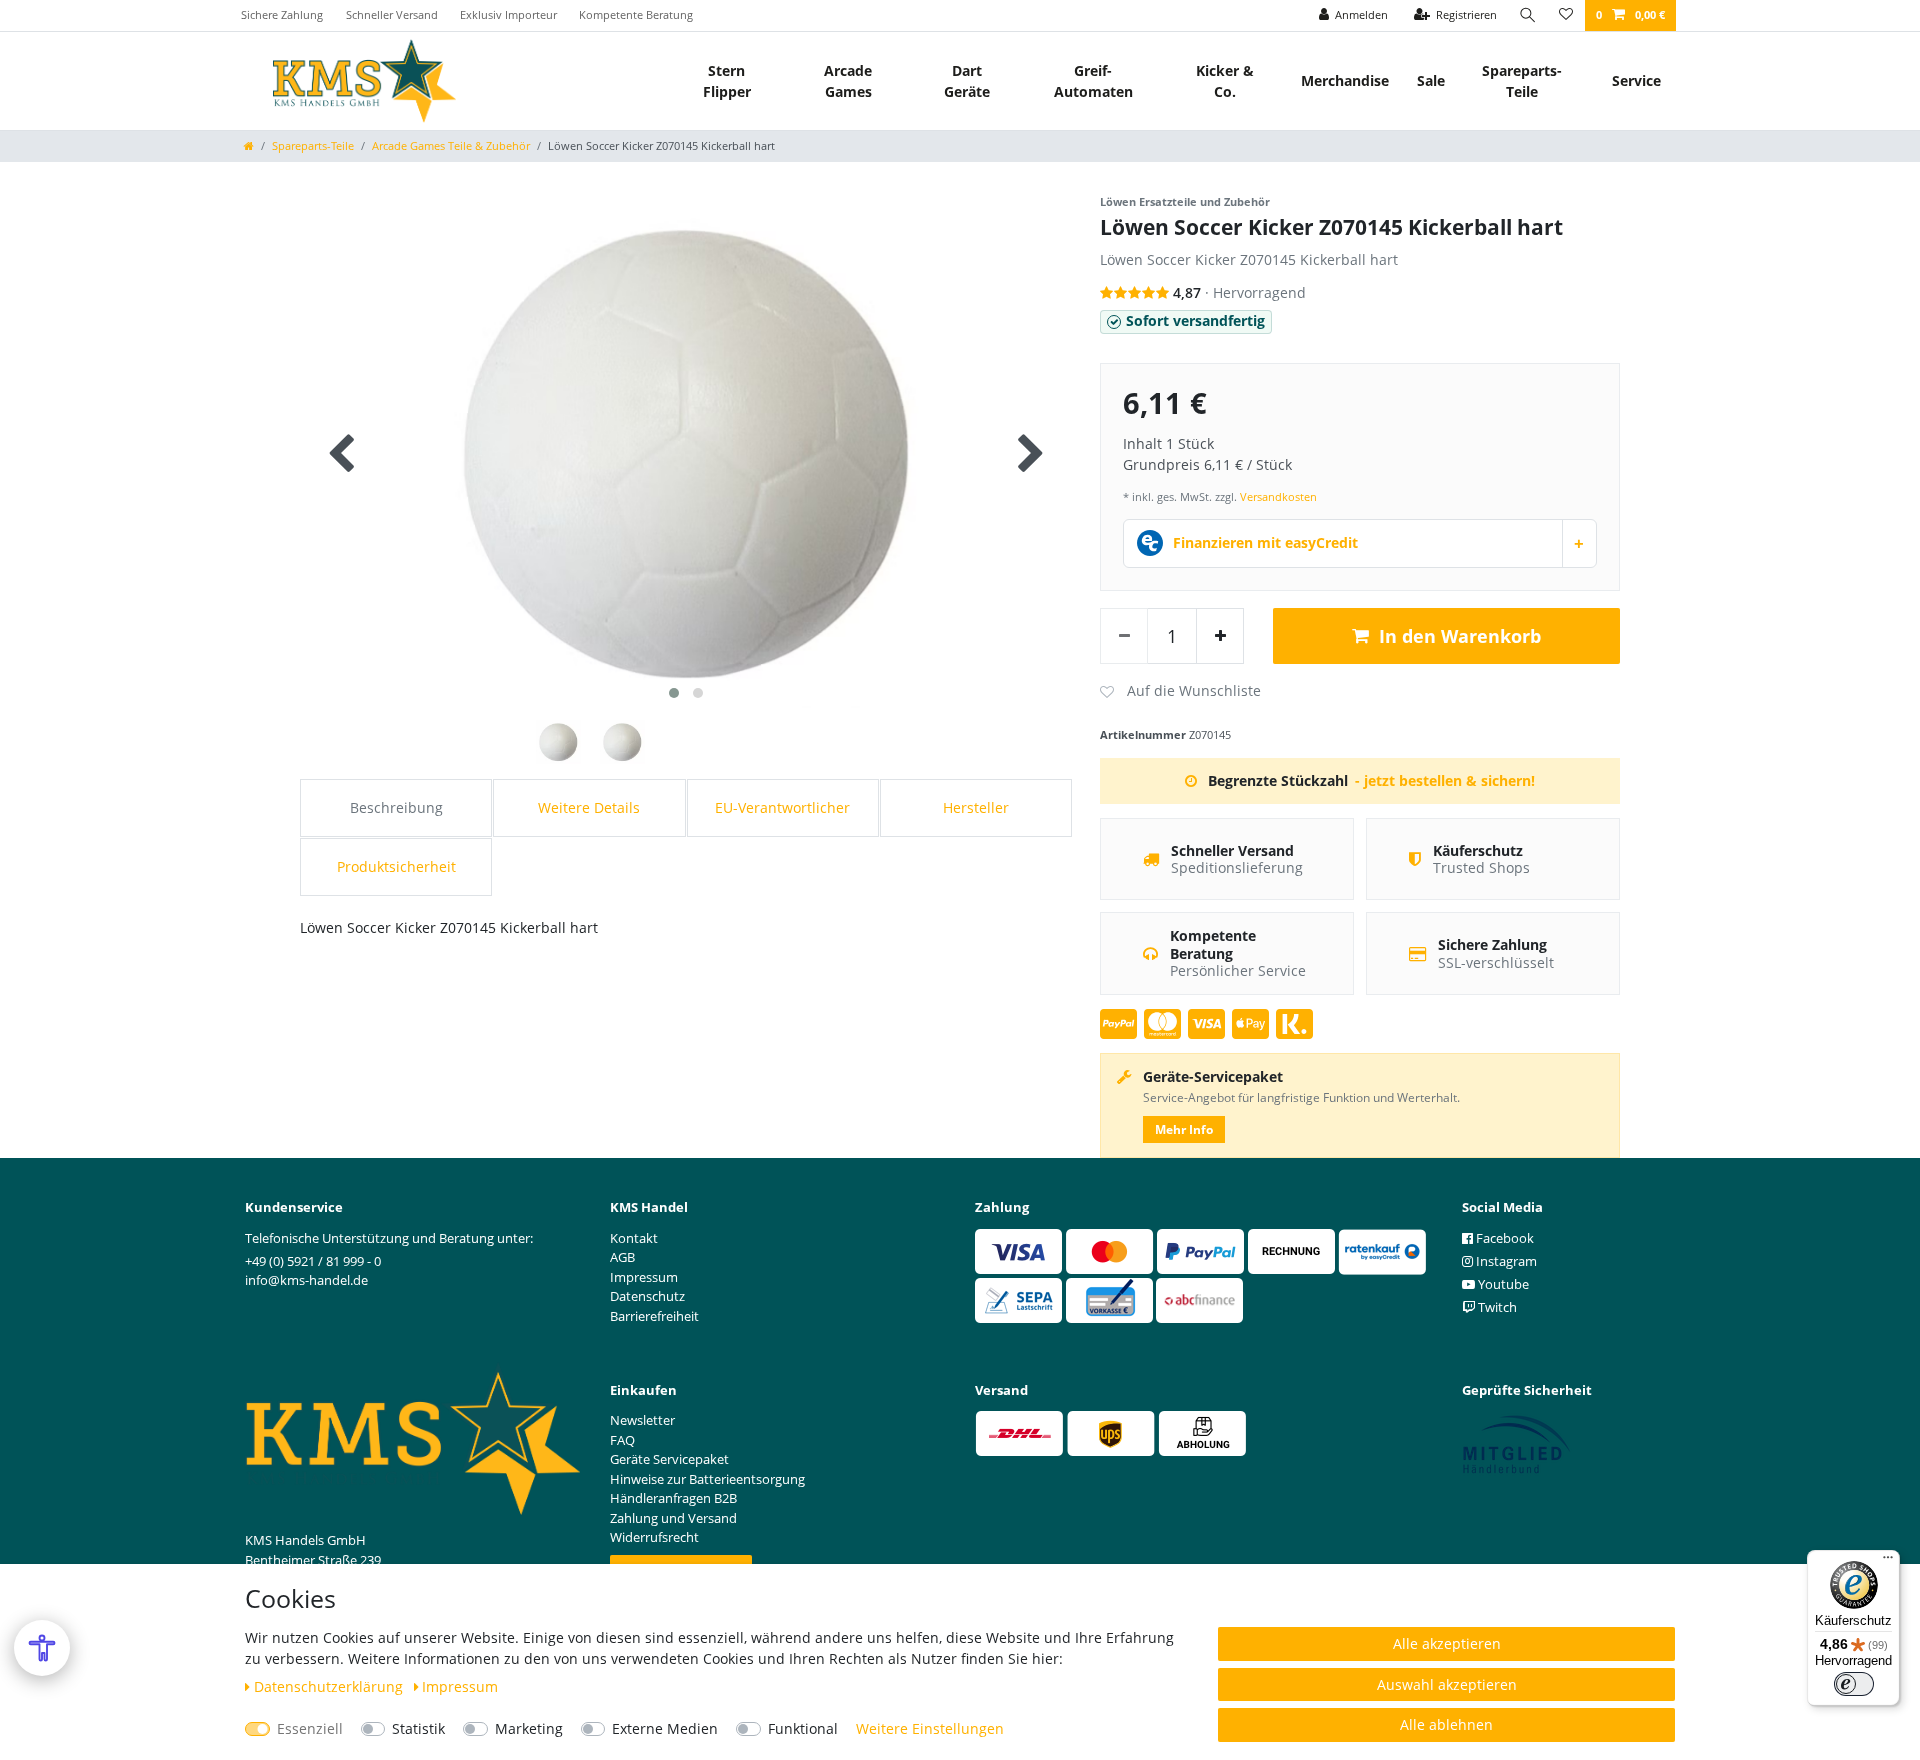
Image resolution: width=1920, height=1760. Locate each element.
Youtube (1502, 1284)
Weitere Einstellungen (930, 1728)
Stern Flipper (727, 81)
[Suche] (1528, 15)
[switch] (1854, 1684)
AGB (622, 1257)
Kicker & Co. (1225, 81)
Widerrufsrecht (654, 1537)
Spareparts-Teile (1522, 81)
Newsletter (642, 1420)
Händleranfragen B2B (673, 1498)
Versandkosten (1278, 496)
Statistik (418, 1728)
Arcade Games (848, 81)
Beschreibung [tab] (396, 807)
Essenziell (310, 1728)
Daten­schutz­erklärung (330, 1686)
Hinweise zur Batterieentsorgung (707, 1479)
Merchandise (1345, 80)
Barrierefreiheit (654, 1316)
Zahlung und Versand (673, 1518)
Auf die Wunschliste (1180, 692)
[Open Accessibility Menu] (42, 1648)
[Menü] (1888, 1562)
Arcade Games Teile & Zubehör (451, 145)
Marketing (529, 1728)
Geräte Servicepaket (669, 1459)
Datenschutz (647, 1296)
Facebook (1503, 1238)
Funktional (803, 1728)
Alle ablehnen (1446, 1724)
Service (1636, 80)
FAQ (622, 1440)
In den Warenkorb (1460, 636)
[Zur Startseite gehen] (249, 145)
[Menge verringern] (1124, 636)
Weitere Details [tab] (589, 807)
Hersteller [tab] (976, 807)
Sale (1431, 80)
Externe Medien (665, 1728)
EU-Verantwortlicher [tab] (782, 807)
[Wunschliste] (1566, 15)
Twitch (1496, 1307)
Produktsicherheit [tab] (396, 866)
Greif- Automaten (1093, 81)
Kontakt (634, 1238)
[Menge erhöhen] (1220, 636)
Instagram (1505, 1261)
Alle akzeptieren (1447, 1643)
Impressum (460, 1686)
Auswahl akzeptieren (1447, 1684)
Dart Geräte (967, 81)
